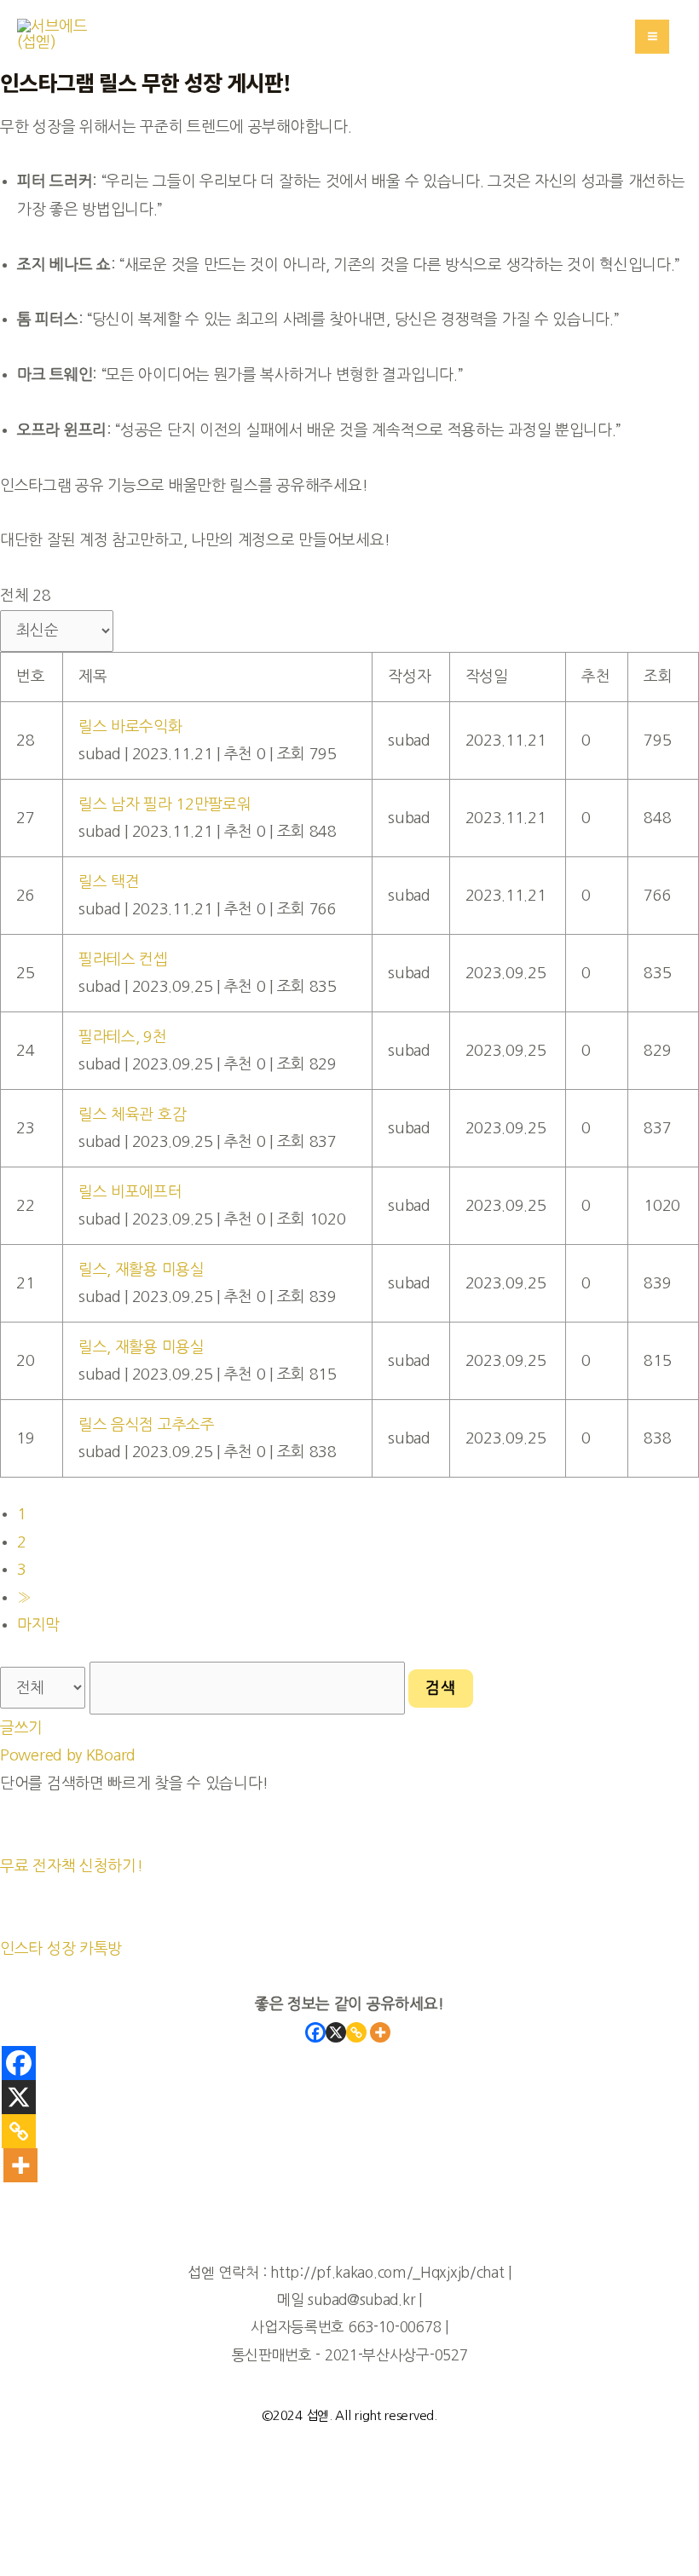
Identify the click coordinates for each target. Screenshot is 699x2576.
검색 (441, 1688)
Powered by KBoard (68, 1755)
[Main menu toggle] (652, 37)
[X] (336, 2032)
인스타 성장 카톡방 (61, 1949)
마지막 (38, 1625)
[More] (380, 2032)
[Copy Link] (356, 2032)
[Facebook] (315, 2032)
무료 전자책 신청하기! (71, 1866)
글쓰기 (21, 1728)
